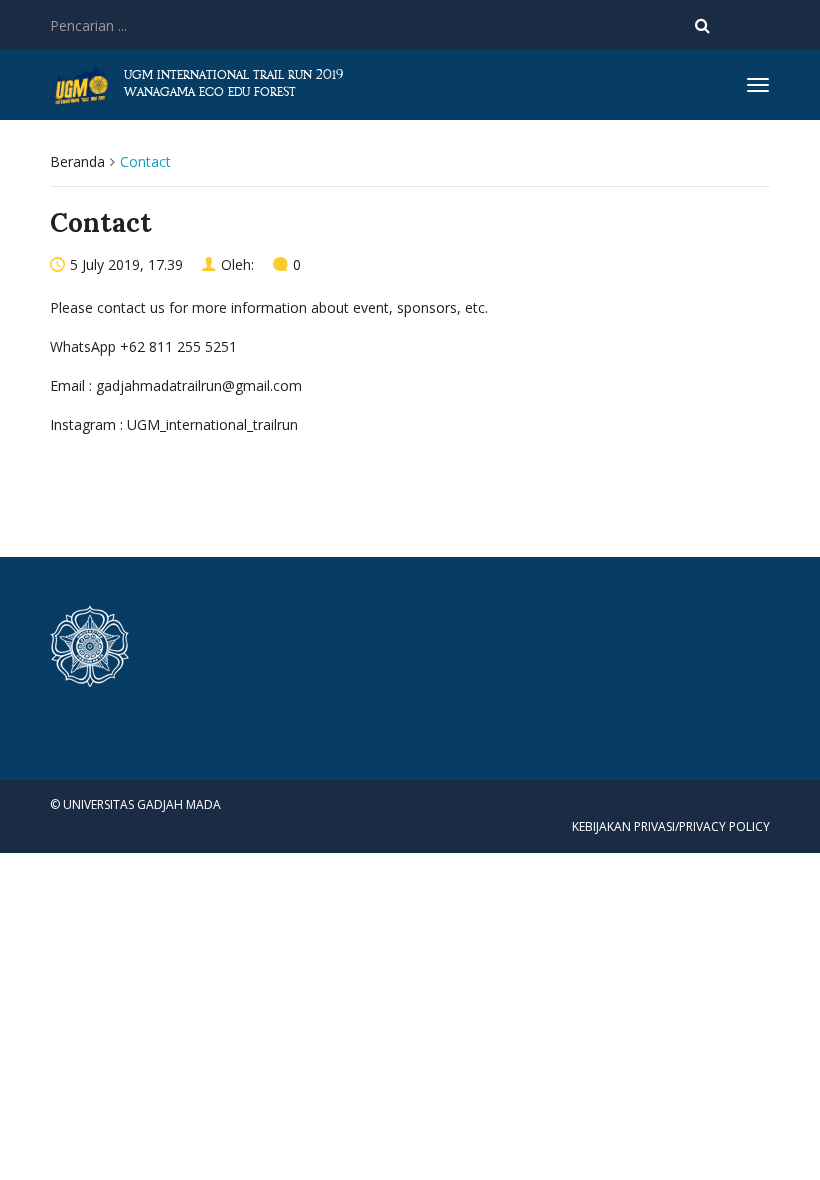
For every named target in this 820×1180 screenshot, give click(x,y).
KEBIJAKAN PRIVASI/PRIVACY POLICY (671, 826)
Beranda (77, 161)
